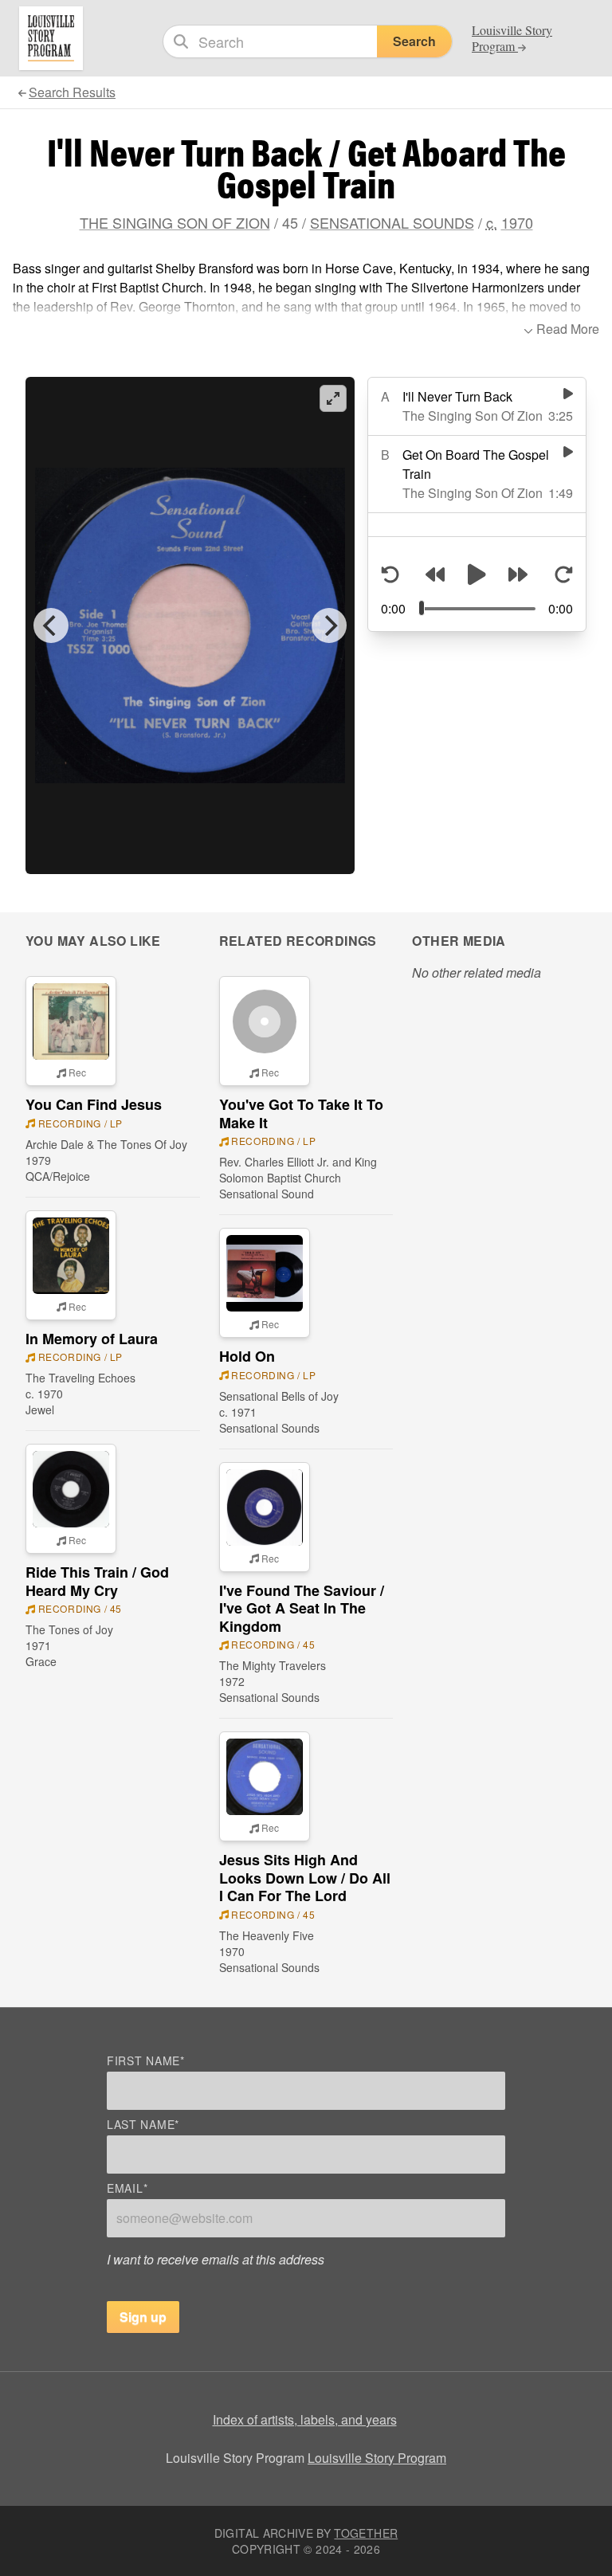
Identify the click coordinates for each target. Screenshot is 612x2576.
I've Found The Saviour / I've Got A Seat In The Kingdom (302, 1608)
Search (414, 41)
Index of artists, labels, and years (305, 2419)
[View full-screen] (333, 398)
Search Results (72, 92)
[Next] (329, 625)
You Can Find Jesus (94, 1104)
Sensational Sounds (392, 222)
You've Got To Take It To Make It (301, 1114)
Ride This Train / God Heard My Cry (97, 1581)
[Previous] (51, 625)
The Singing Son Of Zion (175, 222)
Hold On (247, 1356)
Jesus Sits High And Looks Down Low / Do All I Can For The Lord (305, 1878)
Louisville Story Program (377, 2458)
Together (366, 2533)
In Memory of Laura (92, 1339)
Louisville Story (512, 38)
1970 (517, 222)
